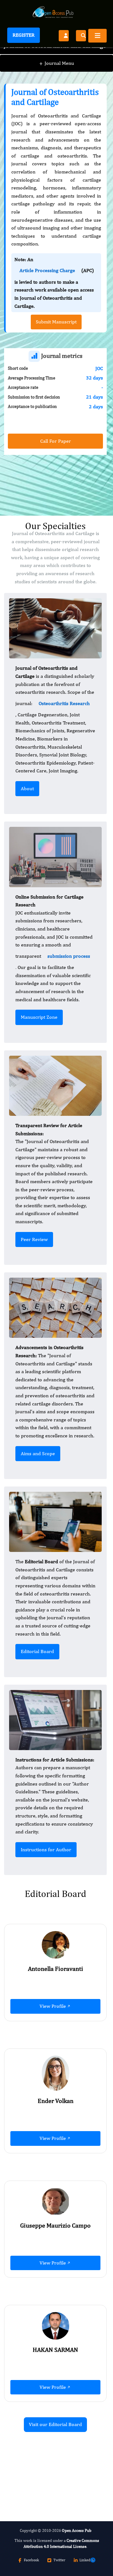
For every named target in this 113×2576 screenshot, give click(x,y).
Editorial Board (37, 1651)
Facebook (31, 2560)
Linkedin (86, 2560)
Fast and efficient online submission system (43, 2461)
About (27, 788)
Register (24, 35)
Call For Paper (56, 441)
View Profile (53, 2006)
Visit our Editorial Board (55, 2424)
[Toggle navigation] (97, 36)
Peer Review (34, 1239)
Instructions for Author (46, 1850)
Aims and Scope (38, 1453)
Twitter (59, 2560)
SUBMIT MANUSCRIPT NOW (46, 2478)
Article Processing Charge (47, 270)
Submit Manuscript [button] (56, 322)
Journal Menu (57, 63)
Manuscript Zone (39, 1017)
